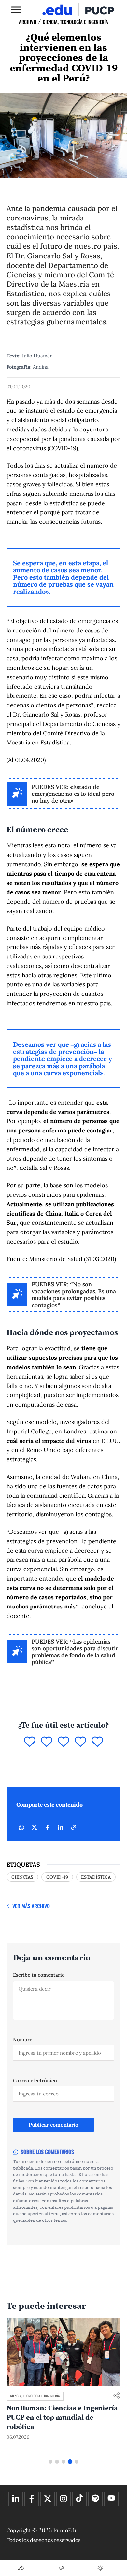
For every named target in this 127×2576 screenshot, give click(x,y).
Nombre (23, 2039)
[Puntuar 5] (97, 1742)
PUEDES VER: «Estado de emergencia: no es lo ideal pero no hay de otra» (73, 794)
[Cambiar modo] (100, 2568)
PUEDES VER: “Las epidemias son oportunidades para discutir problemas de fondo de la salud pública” (75, 1652)
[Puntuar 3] (63, 1742)
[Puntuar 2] (47, 1742)
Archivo (28, 22)
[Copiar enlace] (74, 1827)
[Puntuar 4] (80, 1742)
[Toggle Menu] (16, 10)
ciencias (22, 1877)
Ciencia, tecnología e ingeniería (75, 22)
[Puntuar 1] (30, 1742)
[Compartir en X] (35, 1827)
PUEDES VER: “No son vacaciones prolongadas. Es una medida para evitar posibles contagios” (74, 1294)
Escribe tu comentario (39, 1975)
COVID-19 (57, 1877)
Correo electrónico (35, 2080)
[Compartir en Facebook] (48, 1827)
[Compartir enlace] (117, 2396)
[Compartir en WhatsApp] (21, 1827)
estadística (96, 1877)
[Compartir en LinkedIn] (61, 1827)
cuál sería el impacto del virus (49, 1441)
